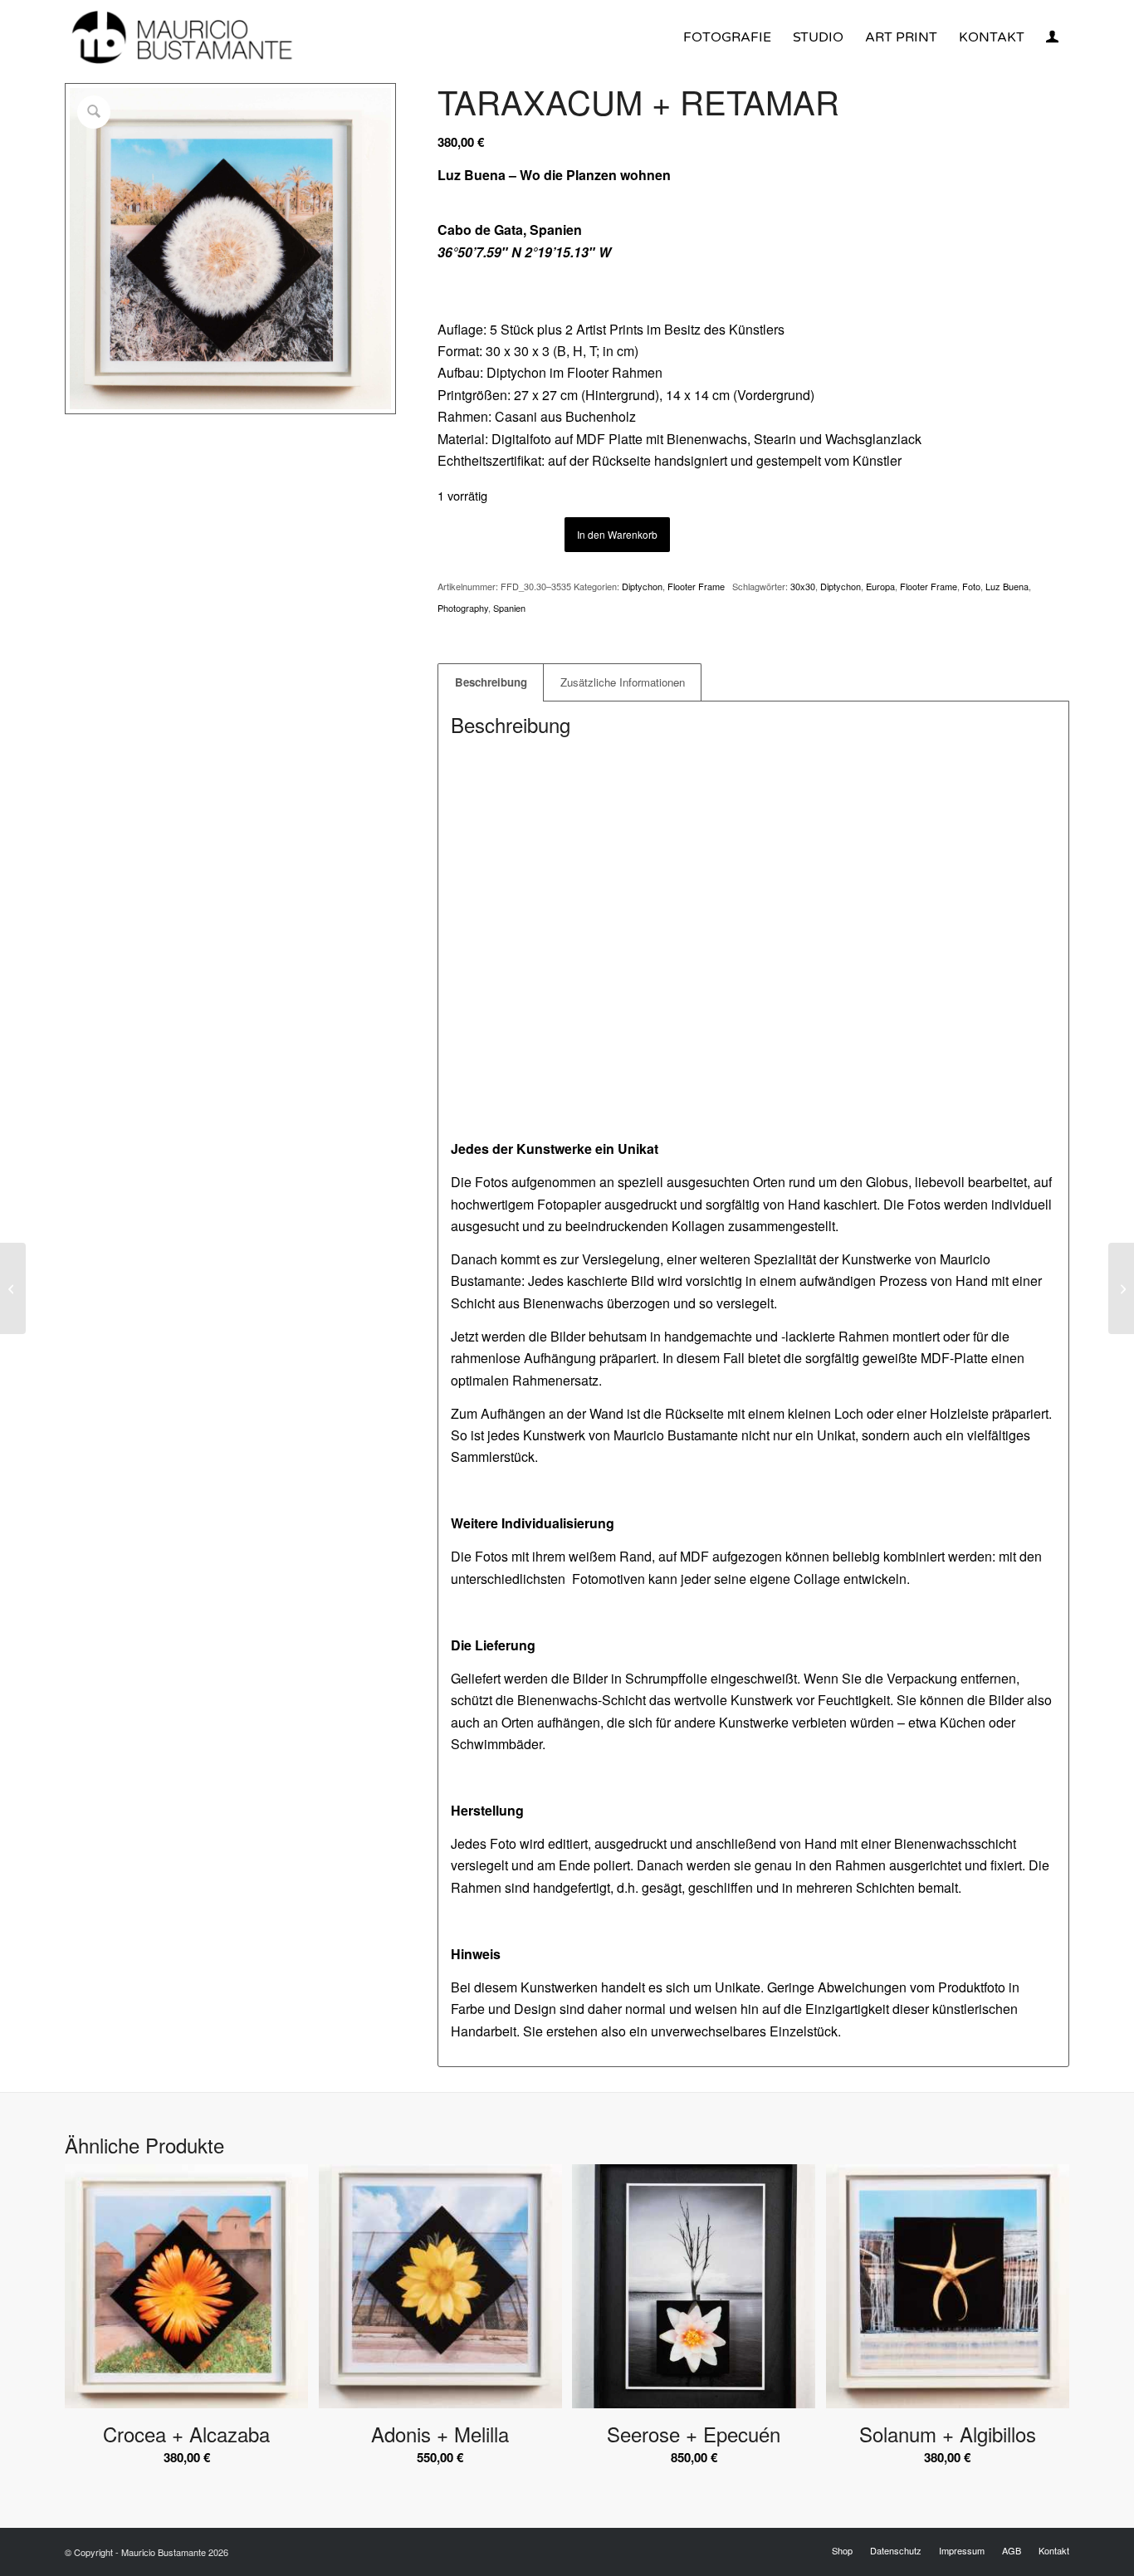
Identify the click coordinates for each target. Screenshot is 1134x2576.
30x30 (803, 586)
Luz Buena (1007, 586)
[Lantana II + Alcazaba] (1121, 1288)
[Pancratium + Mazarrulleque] (13, 1288)
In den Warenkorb (617, 534)
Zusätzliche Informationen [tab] (623, 682)
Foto (971, 586)
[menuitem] (727, 37)
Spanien (509, 608)
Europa (880, 586)
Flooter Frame (699, 586)
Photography (463, 608)
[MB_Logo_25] (180, 37)
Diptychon (642, 586)
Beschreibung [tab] (491, 682)
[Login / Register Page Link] (1052, 39)
